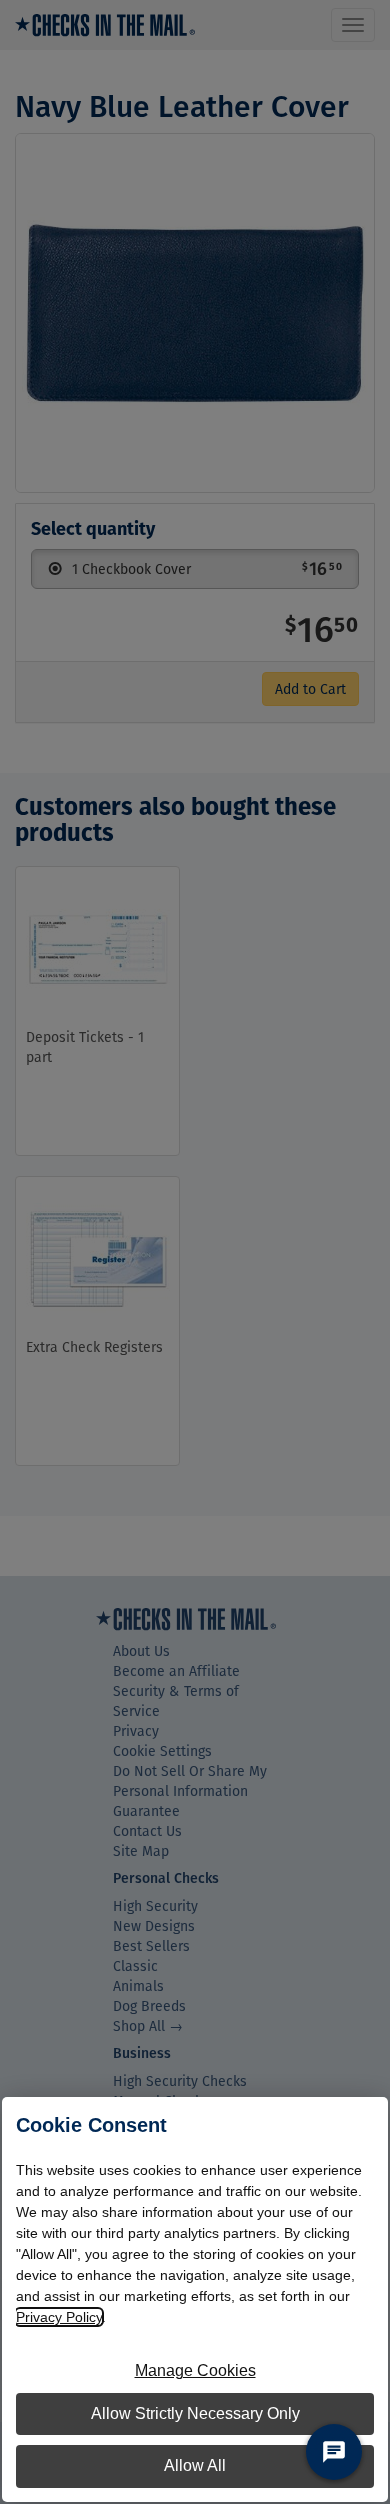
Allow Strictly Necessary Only (195, 2413)
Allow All (195, 2465)
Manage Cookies (195, 2370)
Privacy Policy (59, 2317)
